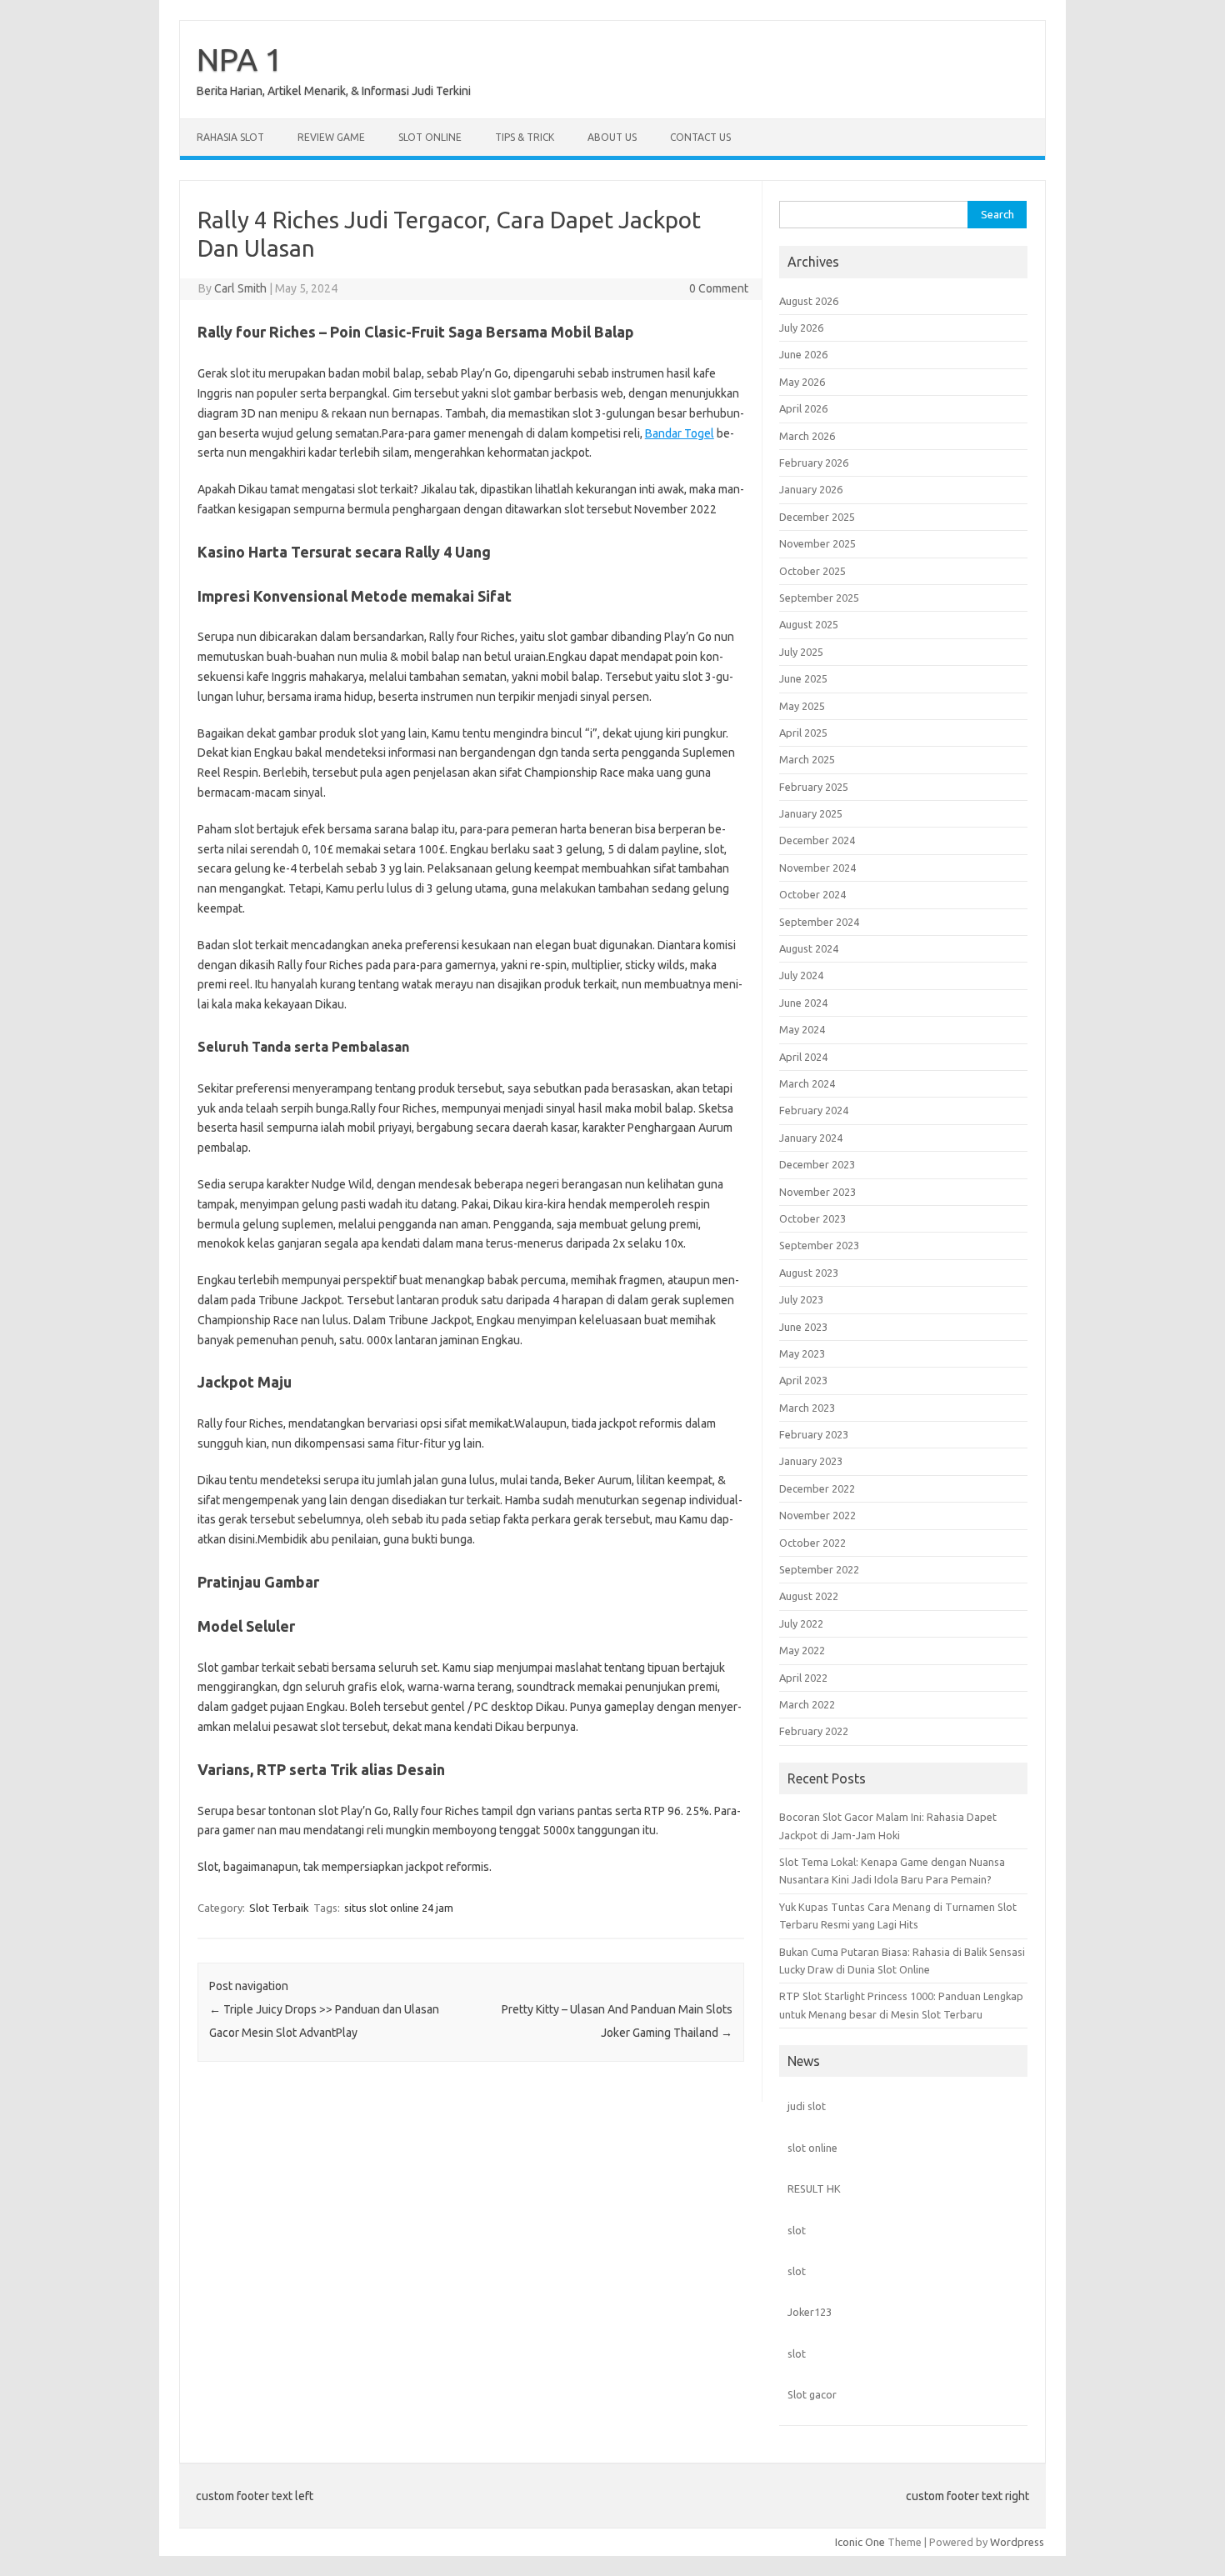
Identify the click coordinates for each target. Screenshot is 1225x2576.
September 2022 (819, 1569)
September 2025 (819, 598)
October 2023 (812, 1218)
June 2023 (803, 1327)
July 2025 (801, 652)
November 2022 (817, 1515)
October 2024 (812, 894)
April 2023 (803, 1380)
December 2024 (817, 840)
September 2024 (819, 922)
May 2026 (802, 382)
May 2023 (802, 1353)
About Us (612, 137)
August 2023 (809, 1273)
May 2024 (802, 1029)
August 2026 (809, 301)
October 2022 (812, 1543)
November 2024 (817, 868)
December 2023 (817, 1164)
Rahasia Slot (230, 137)
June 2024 (803, 1003)
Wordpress (1017, 2542)
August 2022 (809, 1596)
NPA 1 (240, 59)
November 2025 (817, 543)
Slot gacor (812, 2394)
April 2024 (803, 1057)
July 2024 (801, 975)
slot (797, 2230)
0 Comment (719, 288)
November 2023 (817, 1192)
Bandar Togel (680, 433)
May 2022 (802, 1650)
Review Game (331, 137)
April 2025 (803, 733)
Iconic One (860, 2542)
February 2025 (814, 787)
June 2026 (803, 354)
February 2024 (814, 1110)
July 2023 (801, 1299)
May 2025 (802, 706)
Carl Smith (240, 288)
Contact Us (700, 137)
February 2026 (814, 463)
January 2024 (811, 1138)
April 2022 (803, 1678)
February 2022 (814, 1731)
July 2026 (801, 328)
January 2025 (811, 813)
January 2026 (811, 489)
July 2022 (801, 1623)
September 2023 (819, 1245)
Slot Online (430, 137)
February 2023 (814, 1434)
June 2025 (803, 678)
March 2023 (807, 1408)
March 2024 (807, 1083)
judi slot (807, 2106)
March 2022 (807, 1704)
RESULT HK (814, 2188)
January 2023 (811, 1461)
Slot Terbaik (279, 1908)
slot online (812, 2148)
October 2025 (812, 571)
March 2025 (807, 759)
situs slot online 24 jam (399, 1908)
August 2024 (809, 948)
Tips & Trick (525, 137)
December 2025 (817, 517)
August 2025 (809, 624)
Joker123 (810, 2312)
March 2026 (807, 436)
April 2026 (803, 408)
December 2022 (817, 1488)
